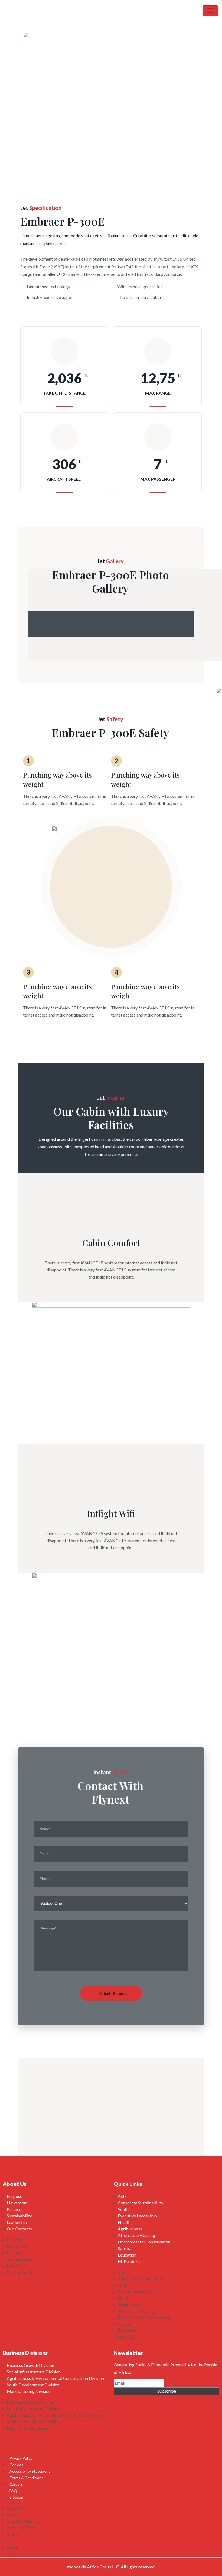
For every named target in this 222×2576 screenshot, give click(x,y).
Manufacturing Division (29, 2391)
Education (127, 2255)
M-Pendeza (129, 2261)
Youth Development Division (33, 2385)
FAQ (13, 2491)
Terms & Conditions (26, 2478)
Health (124, 2222)
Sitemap (16, 2497)
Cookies (16, 2465)
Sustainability (19, 2216)
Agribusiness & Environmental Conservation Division (55, 2378)
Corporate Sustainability (141, 2203)
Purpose (14, 2196)
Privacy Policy (21, 2458)
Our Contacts (19, 2229)
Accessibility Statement (30, 2471)
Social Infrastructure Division (34, 2372)
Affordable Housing (136, 2235)
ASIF (122, 2196)
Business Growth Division (30, 2365)
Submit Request (114, 1993)
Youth (123, 2209)
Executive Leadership (137, 2216)
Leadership (17, 2222)
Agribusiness (130, 2229)
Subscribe (167, 2391)
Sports (124, 2248)
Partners (15, 2209)
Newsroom (17, 2203)
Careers (16, 2484)
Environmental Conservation (144, 2242)
